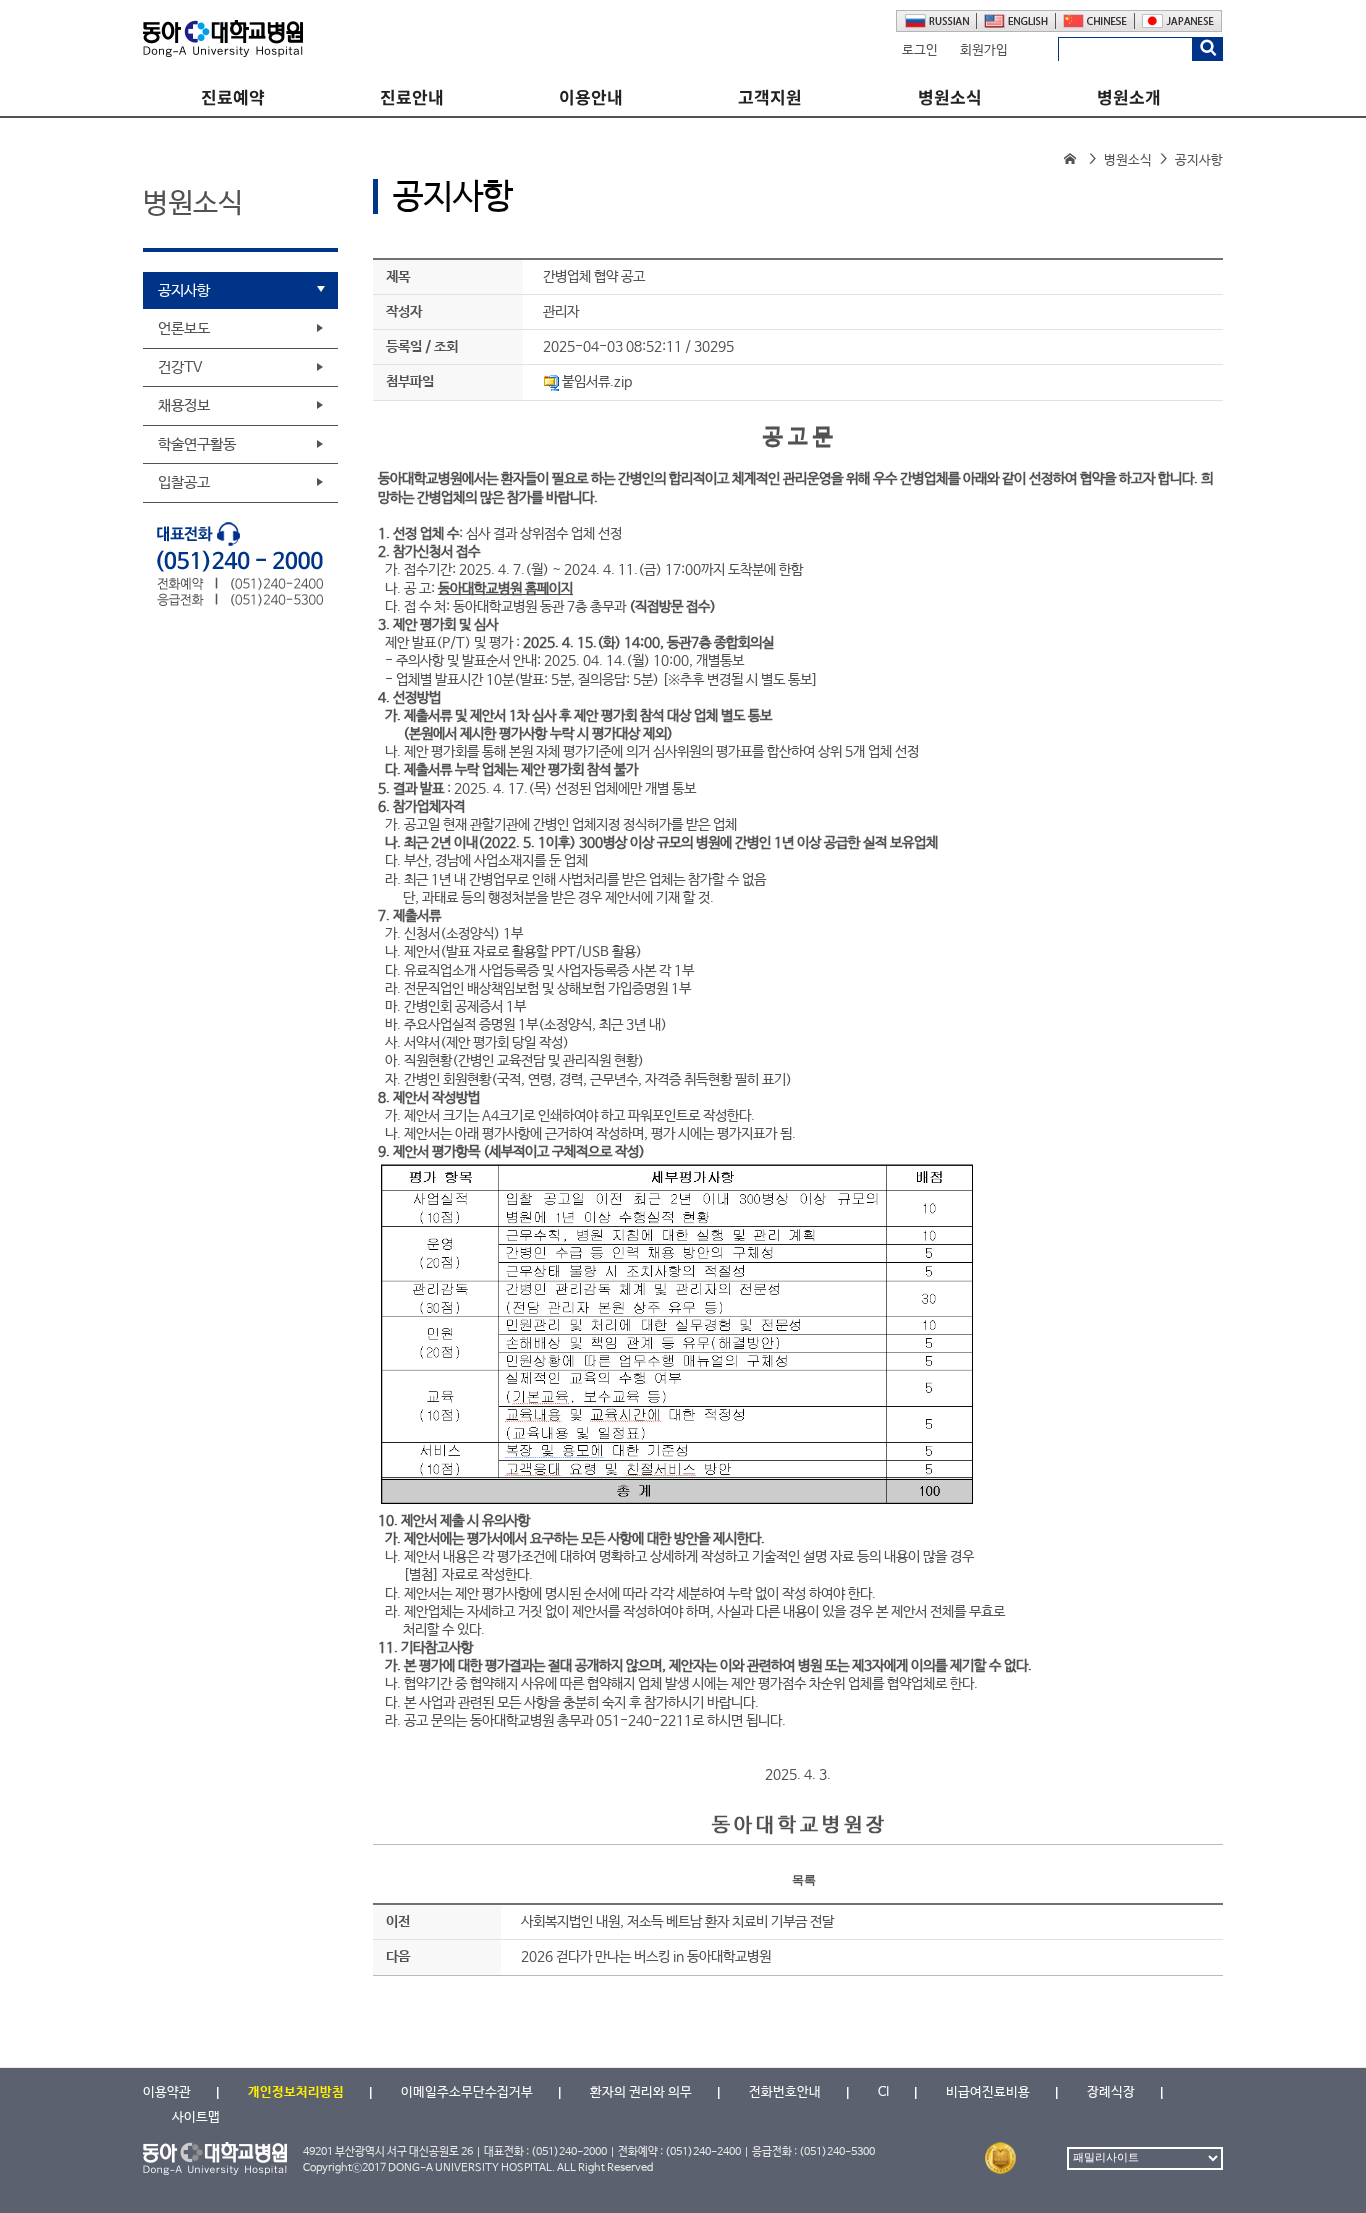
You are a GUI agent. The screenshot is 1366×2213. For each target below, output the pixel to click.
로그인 (920, 50)
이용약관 (167, 2092)
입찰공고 (184, 482)
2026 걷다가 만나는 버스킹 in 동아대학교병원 (646, 1957)
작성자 (404, 312)
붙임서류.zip (597, 382)
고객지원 (770, 97)
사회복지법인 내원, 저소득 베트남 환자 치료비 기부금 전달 (677, 1922)
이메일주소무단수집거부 (467, 2092)
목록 (804, 1880)
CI (883, 2092)
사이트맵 (196, 2117)
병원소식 (950, 97)
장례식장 (1111, 2092)
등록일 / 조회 (422, 347)
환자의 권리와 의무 (641, 2092)
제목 (398, 277)
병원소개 (1129, 97)
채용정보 (184, 405)
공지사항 (184, 290)
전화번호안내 (785, 2092)
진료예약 (233, 97)
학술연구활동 (197, 444)
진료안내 (412, 97)
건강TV (180, 367)
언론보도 (184, 328)
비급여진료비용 (988, 2092)
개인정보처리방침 (296, 2092)
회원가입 (984, 50)
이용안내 (591, 97)
